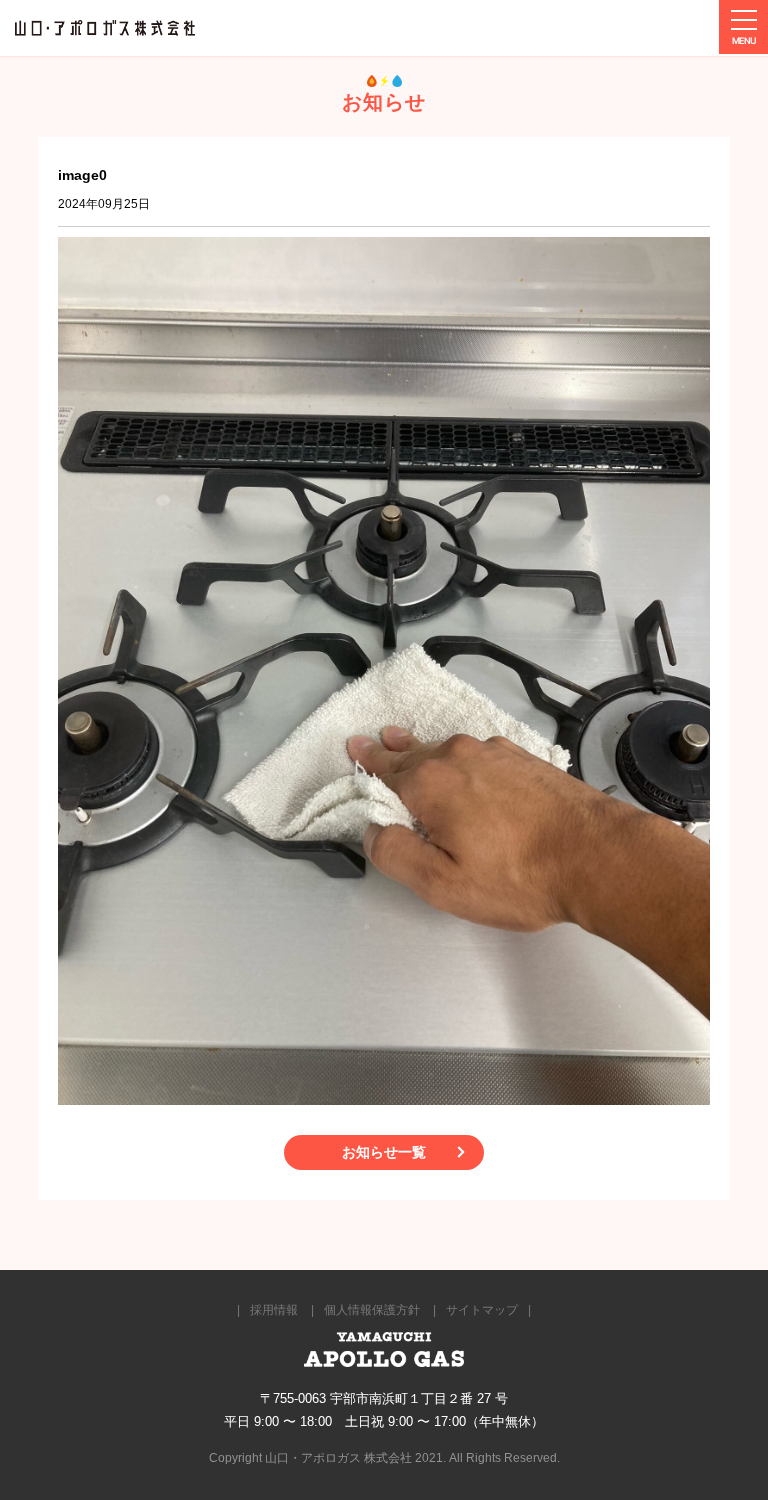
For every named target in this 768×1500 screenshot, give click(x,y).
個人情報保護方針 (372, 1310)
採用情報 (274, 1310)
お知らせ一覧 (384, 1152)
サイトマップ (482, 1310)
